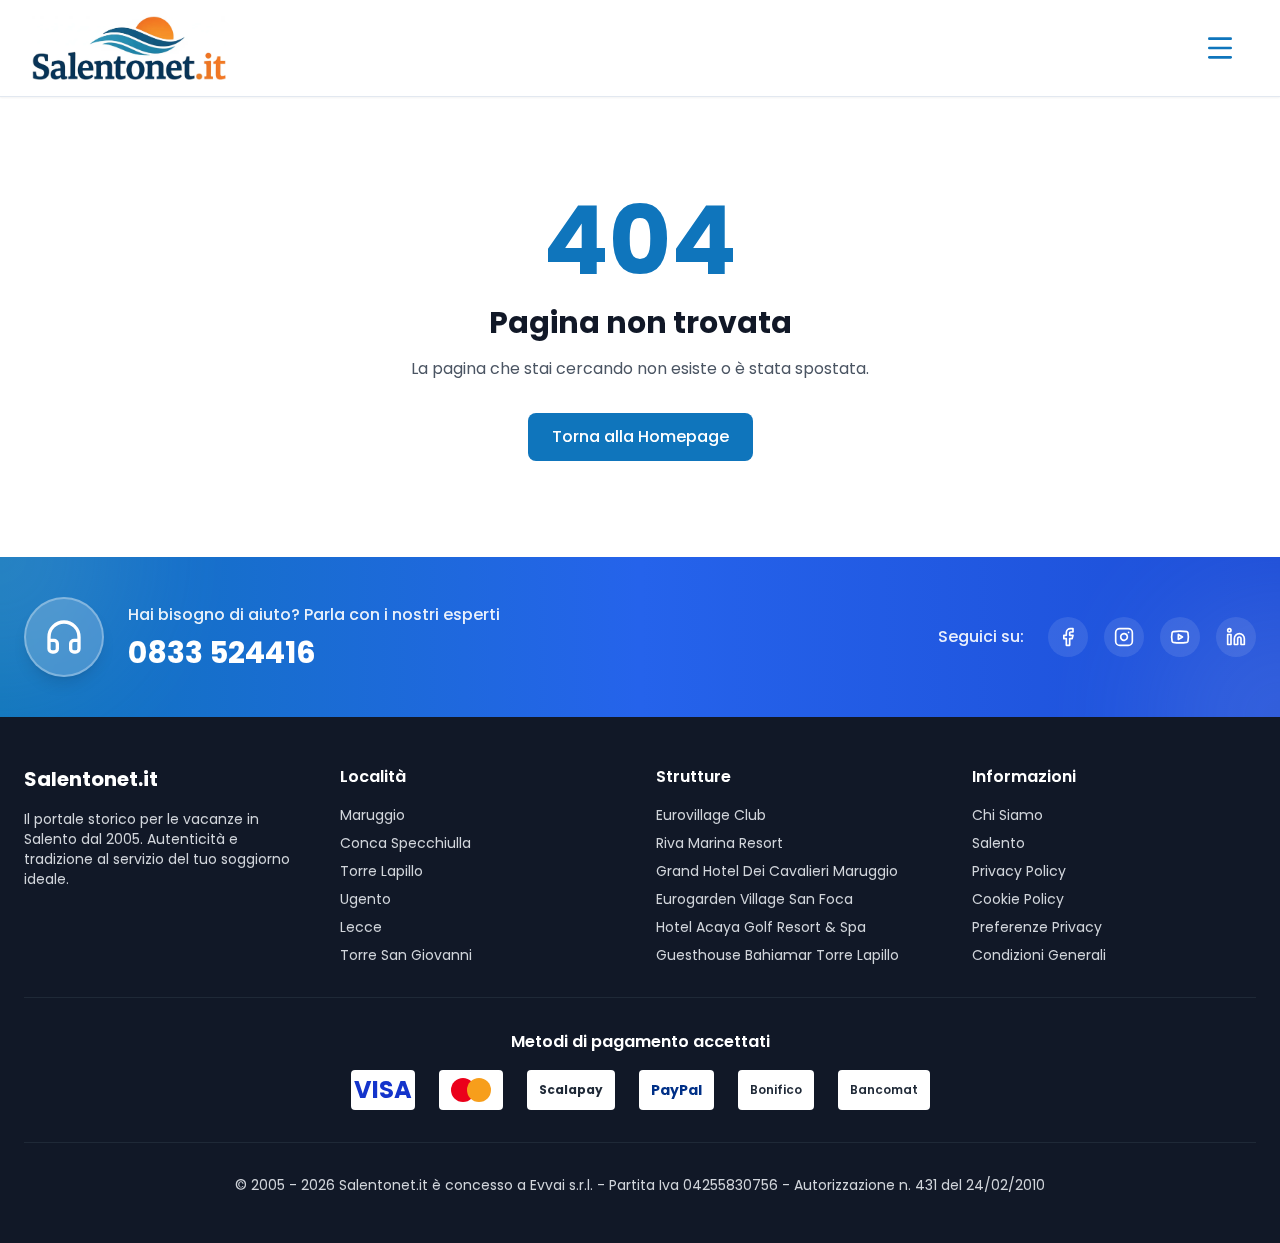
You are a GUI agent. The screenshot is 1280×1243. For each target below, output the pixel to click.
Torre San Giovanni (406, 955)
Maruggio (372, 815)
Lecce (361, 927)
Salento (998, 843)
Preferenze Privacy (1037, 927)
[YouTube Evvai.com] (1180, 637)
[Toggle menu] (1220, 48)
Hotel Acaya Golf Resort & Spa (761, 927)
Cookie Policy (1018, 899)
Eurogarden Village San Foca (754, 899)
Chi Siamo (1007, 815)
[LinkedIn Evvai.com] (1236, 637)
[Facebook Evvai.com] (1068, 637)
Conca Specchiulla (405, 843)
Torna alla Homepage (640, 436)
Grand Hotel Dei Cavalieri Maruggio (777, 871)
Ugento (365, 899)
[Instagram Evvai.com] (1124, 637)
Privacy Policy (1019, 871)
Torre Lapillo (381, 871)
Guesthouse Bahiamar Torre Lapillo (777, 955)
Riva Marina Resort (719, 843)
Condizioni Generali (1039, 955)
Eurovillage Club (711, 815)
